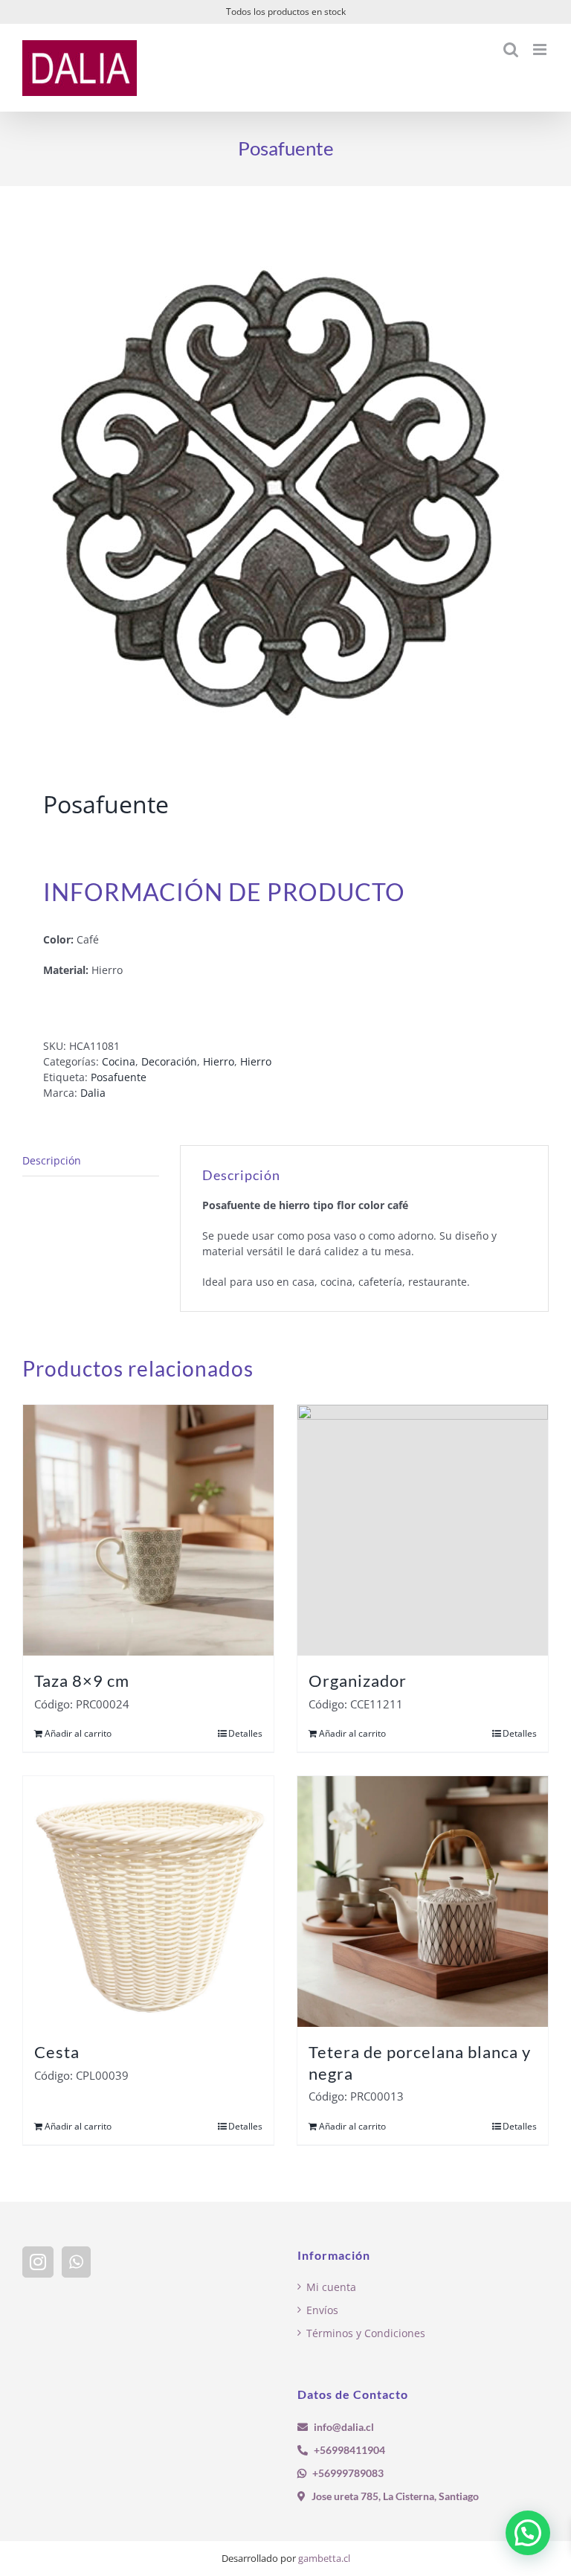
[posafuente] (285, 491)
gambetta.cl (324, 2558)
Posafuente (119, 1077)
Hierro (219, 1061)
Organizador (358, 1681)
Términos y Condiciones (366, 2333)
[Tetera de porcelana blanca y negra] (423, 1901)
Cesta (57, 2052)
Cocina (119, 1061)
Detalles (245, 1733)
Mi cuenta (331, 2287)
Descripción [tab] (52, 1160)
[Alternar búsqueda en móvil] (511, 49)
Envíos (322, 2310)
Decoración (169, 1061)
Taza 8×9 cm (82, 1681)
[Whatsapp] (76, 2262)
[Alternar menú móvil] (541, 49)
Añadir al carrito (78, 1733)
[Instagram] (38, 2262)
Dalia (93, 1093)
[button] (528, 2533)
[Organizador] (423, 1530)
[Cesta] (148, 1901)
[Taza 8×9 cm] (148, 1530)
